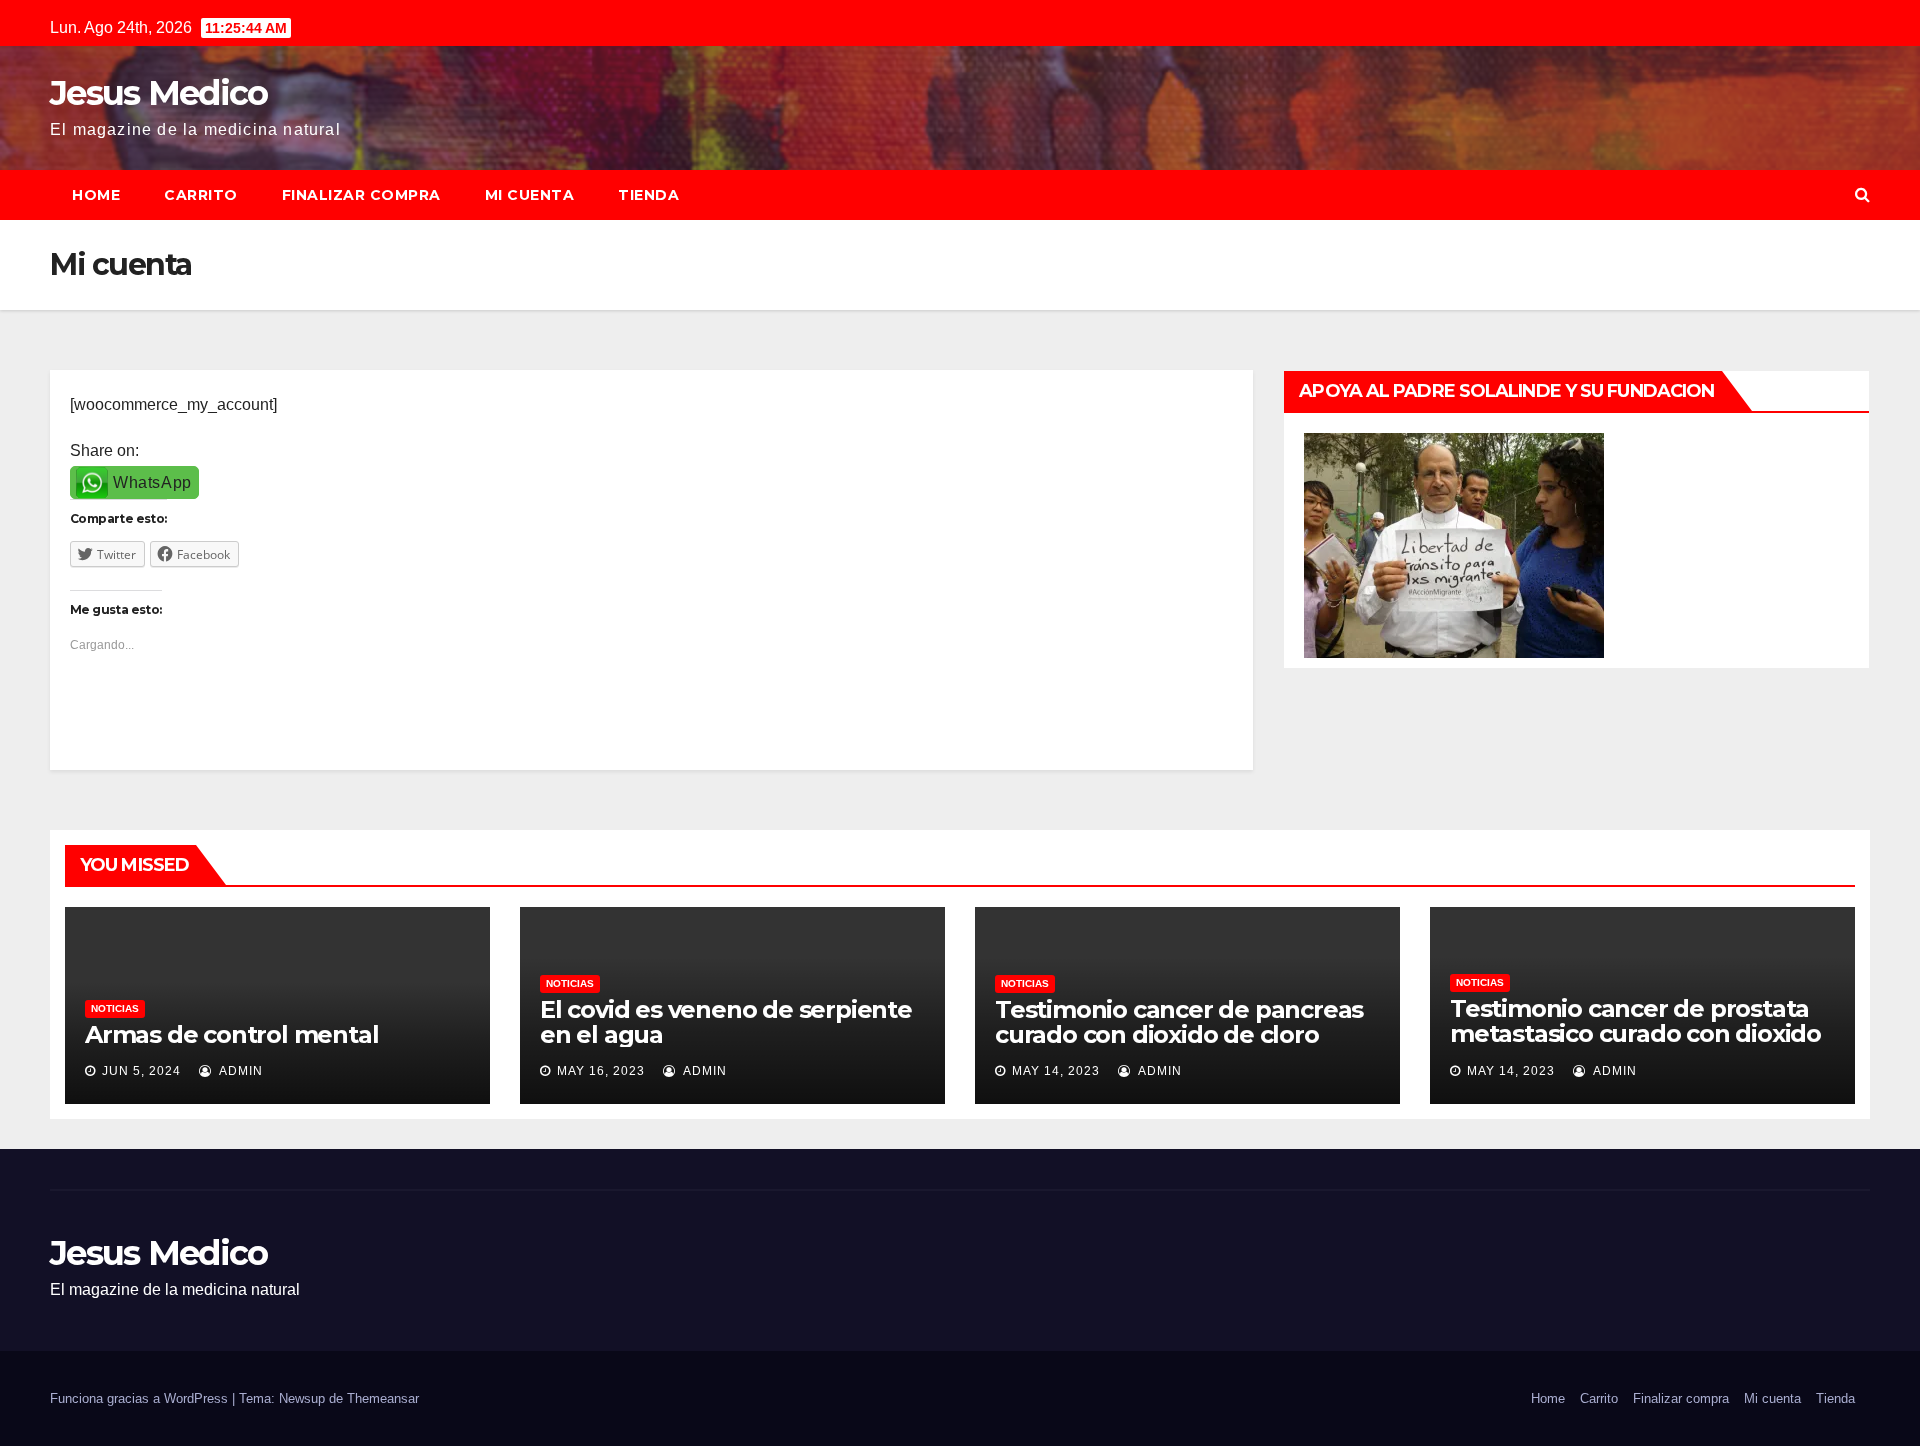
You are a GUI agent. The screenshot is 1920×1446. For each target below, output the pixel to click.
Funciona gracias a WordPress (141, 1398)
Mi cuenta (530, 195)
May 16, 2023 (601, 1071)
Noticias (115, 1008)
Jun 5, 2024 (141, 1071)
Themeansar (383, 1398)
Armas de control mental (231, 1034)
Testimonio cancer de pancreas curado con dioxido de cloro (1179, 1022)
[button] (1862, 194)
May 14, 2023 (1056, 1071)
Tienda (648, 195)
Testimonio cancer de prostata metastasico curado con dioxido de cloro (1635, 1033)
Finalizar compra (361, 195)
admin (239, 1071)
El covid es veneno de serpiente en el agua (726, 1022)
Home (96, 195)
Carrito (201, 195)
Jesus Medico (159, 93)
